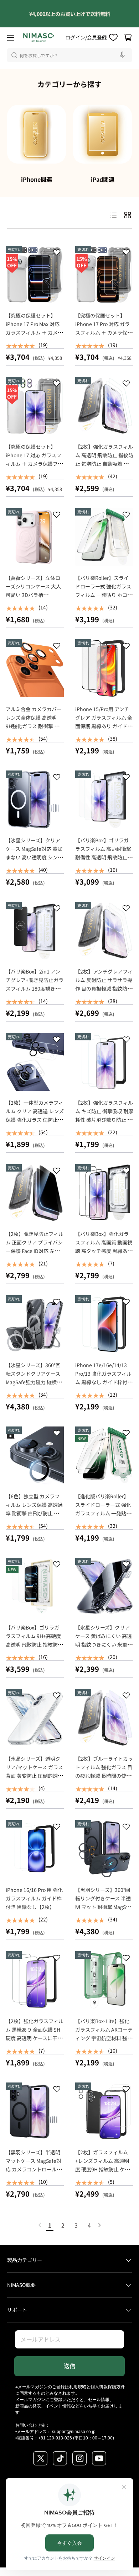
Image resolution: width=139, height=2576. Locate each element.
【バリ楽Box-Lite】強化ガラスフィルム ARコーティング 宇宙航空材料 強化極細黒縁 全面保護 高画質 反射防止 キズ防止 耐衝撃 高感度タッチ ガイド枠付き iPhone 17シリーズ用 (104, 2047)
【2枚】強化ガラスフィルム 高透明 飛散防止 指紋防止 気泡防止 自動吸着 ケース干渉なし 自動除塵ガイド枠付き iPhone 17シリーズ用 (104, 468)
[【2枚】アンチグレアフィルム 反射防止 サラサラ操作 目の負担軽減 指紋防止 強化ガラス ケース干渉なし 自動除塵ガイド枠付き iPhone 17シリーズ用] (104, 931)
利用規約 (78, 2386)
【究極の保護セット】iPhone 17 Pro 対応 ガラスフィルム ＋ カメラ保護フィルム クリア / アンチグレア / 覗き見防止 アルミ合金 (104, 337)
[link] (40, 2225)
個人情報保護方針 (108, 2386)
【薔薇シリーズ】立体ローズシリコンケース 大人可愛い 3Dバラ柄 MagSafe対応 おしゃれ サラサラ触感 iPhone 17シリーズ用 (34, 599)
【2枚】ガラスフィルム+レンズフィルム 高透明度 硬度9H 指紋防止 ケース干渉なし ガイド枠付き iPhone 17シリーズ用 (103, 2169)
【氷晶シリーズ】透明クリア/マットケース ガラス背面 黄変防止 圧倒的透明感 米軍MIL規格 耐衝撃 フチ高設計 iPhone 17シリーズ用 (34, 1780)
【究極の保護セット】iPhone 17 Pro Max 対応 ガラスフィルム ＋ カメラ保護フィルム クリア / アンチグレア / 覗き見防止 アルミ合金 (34, 337)
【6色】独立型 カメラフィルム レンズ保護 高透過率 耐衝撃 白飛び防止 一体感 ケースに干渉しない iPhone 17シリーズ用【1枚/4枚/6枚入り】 (35, 1518)
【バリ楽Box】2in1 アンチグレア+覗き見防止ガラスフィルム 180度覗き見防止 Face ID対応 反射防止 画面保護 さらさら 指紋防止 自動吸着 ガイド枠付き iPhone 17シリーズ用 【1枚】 (35, 1001)
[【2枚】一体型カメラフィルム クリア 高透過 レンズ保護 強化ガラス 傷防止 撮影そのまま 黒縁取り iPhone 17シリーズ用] (35, 1062)
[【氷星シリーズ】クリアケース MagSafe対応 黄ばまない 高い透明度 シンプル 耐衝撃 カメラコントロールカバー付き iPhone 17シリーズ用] (35, 799)
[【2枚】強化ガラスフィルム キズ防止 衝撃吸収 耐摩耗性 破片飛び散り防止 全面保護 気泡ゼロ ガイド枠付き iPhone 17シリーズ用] (104, 1062)
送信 (69, 2366)
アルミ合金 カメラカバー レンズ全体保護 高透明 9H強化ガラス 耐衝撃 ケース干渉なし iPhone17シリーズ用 (35, 726)
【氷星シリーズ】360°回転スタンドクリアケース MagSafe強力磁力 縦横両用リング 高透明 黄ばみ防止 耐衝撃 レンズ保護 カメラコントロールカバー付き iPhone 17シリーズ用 (35, 1391)
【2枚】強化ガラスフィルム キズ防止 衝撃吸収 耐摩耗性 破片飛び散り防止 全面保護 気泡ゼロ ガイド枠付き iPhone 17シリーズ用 (104, 1124)
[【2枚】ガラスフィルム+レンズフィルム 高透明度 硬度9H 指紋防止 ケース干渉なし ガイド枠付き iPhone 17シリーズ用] (104, 2111)
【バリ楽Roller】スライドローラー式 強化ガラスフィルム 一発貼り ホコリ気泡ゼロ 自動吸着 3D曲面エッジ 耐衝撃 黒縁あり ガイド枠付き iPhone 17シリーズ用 (104, 603)
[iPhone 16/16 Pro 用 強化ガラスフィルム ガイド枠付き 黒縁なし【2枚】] (35, 1849)
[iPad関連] (102, 134)
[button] (128, 38)
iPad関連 (103, 179)
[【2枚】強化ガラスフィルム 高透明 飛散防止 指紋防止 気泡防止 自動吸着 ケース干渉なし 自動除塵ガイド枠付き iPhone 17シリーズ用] (104, 406)
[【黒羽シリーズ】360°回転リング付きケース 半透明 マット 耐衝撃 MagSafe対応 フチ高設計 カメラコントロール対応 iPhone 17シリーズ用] (104, 1849)
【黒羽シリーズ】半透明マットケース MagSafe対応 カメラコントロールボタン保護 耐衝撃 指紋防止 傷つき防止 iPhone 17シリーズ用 (34, 2174)
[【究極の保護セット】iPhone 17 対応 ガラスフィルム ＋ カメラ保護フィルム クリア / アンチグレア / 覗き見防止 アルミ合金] (35, 406)
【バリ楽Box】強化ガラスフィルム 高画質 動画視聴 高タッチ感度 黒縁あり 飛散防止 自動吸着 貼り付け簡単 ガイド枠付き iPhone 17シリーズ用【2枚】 (104, 1259)
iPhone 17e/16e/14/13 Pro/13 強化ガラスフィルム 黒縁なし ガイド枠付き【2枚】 (104, 1378)
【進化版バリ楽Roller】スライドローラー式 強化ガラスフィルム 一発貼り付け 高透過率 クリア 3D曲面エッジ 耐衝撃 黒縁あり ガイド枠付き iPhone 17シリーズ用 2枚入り (104, 1522)
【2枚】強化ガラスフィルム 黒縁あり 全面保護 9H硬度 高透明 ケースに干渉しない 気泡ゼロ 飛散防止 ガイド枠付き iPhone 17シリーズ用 (35, 2042)
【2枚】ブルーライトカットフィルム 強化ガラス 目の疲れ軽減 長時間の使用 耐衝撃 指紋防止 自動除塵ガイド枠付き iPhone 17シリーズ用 (104, 1780)
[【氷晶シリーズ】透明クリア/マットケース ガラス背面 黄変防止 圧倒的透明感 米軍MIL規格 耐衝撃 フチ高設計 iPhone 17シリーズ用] (35, 1718)
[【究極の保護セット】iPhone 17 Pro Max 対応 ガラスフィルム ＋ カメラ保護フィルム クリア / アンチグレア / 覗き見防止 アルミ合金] (35, 275)
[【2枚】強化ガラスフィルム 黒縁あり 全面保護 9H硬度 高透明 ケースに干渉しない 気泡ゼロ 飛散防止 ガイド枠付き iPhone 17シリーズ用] (35, 1980)
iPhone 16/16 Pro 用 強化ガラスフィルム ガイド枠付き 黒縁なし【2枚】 (34, 1898)
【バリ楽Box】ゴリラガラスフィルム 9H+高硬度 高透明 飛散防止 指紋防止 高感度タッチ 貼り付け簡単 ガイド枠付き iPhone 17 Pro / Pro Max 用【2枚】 (36, 1649)
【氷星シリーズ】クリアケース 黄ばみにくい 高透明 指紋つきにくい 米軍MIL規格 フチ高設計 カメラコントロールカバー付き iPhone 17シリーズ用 (104, 1649)
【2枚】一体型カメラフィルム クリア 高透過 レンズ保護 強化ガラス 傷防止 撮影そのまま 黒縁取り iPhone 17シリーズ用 (35, 1120)
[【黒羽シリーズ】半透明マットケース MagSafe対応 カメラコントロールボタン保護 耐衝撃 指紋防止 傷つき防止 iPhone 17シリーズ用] (35, 2111)
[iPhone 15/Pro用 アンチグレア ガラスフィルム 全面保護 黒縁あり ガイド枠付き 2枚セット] (104, 668)
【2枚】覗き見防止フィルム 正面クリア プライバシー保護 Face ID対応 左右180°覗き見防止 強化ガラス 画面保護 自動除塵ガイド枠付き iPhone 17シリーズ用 (35, 1259)
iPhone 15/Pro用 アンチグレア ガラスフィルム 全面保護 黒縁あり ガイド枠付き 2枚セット (104, 722)
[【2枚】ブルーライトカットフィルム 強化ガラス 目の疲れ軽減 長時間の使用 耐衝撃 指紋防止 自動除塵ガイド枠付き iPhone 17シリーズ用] (104, 1718)
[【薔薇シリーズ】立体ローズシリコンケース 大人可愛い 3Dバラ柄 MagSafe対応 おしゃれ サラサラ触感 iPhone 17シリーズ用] (35, 537)
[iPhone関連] (37, 134)
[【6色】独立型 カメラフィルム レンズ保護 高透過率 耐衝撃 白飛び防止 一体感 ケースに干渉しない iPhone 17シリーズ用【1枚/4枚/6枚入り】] (35, 1455)
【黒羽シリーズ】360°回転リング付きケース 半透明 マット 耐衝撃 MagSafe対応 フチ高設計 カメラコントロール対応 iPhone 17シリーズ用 (104, 1911)
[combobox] (69, 55)
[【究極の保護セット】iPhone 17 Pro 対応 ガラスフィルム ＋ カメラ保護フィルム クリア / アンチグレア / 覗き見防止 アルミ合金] (104, 275)
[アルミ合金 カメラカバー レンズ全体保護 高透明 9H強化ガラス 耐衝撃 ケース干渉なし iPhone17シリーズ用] (35, 668)
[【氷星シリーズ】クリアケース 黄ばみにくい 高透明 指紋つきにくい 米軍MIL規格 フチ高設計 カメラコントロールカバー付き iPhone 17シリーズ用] (104, 1587)
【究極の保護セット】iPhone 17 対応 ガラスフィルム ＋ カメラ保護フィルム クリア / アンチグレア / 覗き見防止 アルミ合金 (34, 468)
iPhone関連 (37, 179)
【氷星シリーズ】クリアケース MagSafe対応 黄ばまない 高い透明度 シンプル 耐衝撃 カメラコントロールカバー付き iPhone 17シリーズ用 (34, 862)
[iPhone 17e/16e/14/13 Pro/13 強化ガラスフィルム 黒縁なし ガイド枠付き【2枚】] (104, 1324)
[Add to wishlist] (57, 254)
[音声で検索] (123, 55)
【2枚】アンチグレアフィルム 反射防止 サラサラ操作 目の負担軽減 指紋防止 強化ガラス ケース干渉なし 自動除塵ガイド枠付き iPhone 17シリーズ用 (104, 993)
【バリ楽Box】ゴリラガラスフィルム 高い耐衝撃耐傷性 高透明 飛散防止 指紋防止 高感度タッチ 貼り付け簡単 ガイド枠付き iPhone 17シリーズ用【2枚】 (104, 866)
